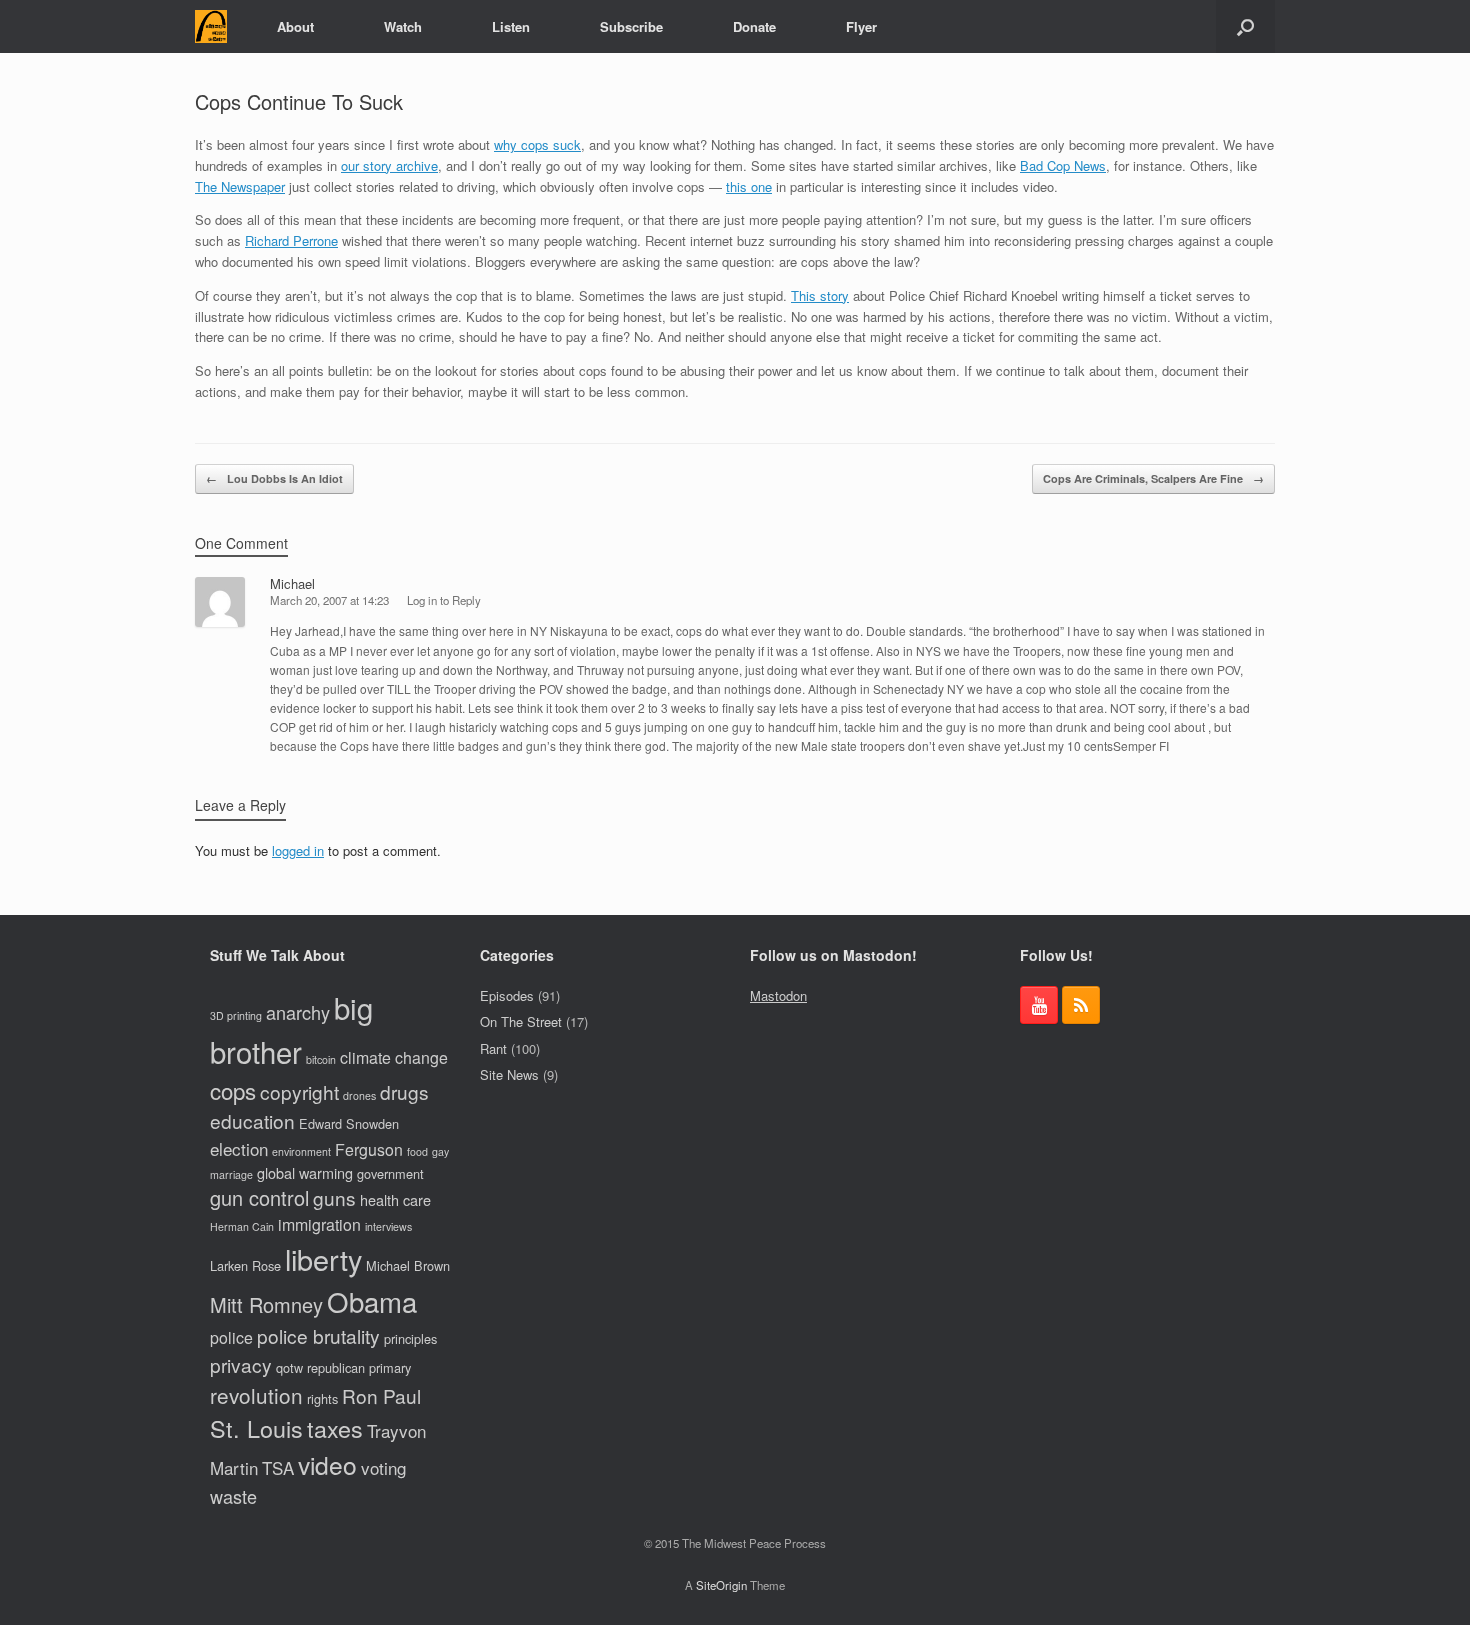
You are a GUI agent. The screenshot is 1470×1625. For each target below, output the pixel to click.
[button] (1245, 26)
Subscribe (631, 26)
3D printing (236, 1015)
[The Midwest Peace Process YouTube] (1039, 1005)
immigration (319, 1224)
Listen (511, 26)
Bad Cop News (1063, 165)
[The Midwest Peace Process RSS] (1081, 1005)
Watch (403, 26)
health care (395, 1199)
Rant (493, 1048)
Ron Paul (381, 1395)
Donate (754, 26)
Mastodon (778, 995)
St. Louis (256, 1428)
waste (233, 1496)
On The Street (521, 1021)
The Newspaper (240, 186)
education (252, 1120)
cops (233, 1090)
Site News (509, 1074)
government (390, 1173)
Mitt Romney (266, 1304)
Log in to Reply (444, 600)
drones (359, 1095)
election (239, 1148)
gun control (259, 1197)
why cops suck (537, 144)
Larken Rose (245, 1265)
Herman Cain (242, 1226)
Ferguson (369, 1149)
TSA (278, 1467)
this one (749, 186)
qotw (289, 1367)
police (231, 1337)
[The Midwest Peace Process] (211, 26)
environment (301, 1151)
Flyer (861, 26)
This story (820, 295)
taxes (335, 1428)
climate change (394, 1057)
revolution (256, 1395)
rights (322, 1398)
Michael (292, 583)
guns (334, 1197)
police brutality (318, 1335)
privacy (241, 1364)
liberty (323, 1258)
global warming (305, 1172)
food (417, 1151)
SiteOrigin (721, 1585)
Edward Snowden (349, 1123)
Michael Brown (408, 1265)
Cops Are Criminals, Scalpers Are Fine (1153, 478)
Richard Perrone (291, 240)
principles (410, 1338)
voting (383, 1467)
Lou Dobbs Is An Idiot (274, 478)
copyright (299, 1091)
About (295, 26)
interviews (388, 1226)
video (327, 1464)
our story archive (389, 165)
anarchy (298, 1012)
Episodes (507, 995)
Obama (372, 1301)
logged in (298, 850)
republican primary (359, 1367)
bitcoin (321, 1059)
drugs (404, 1091)
